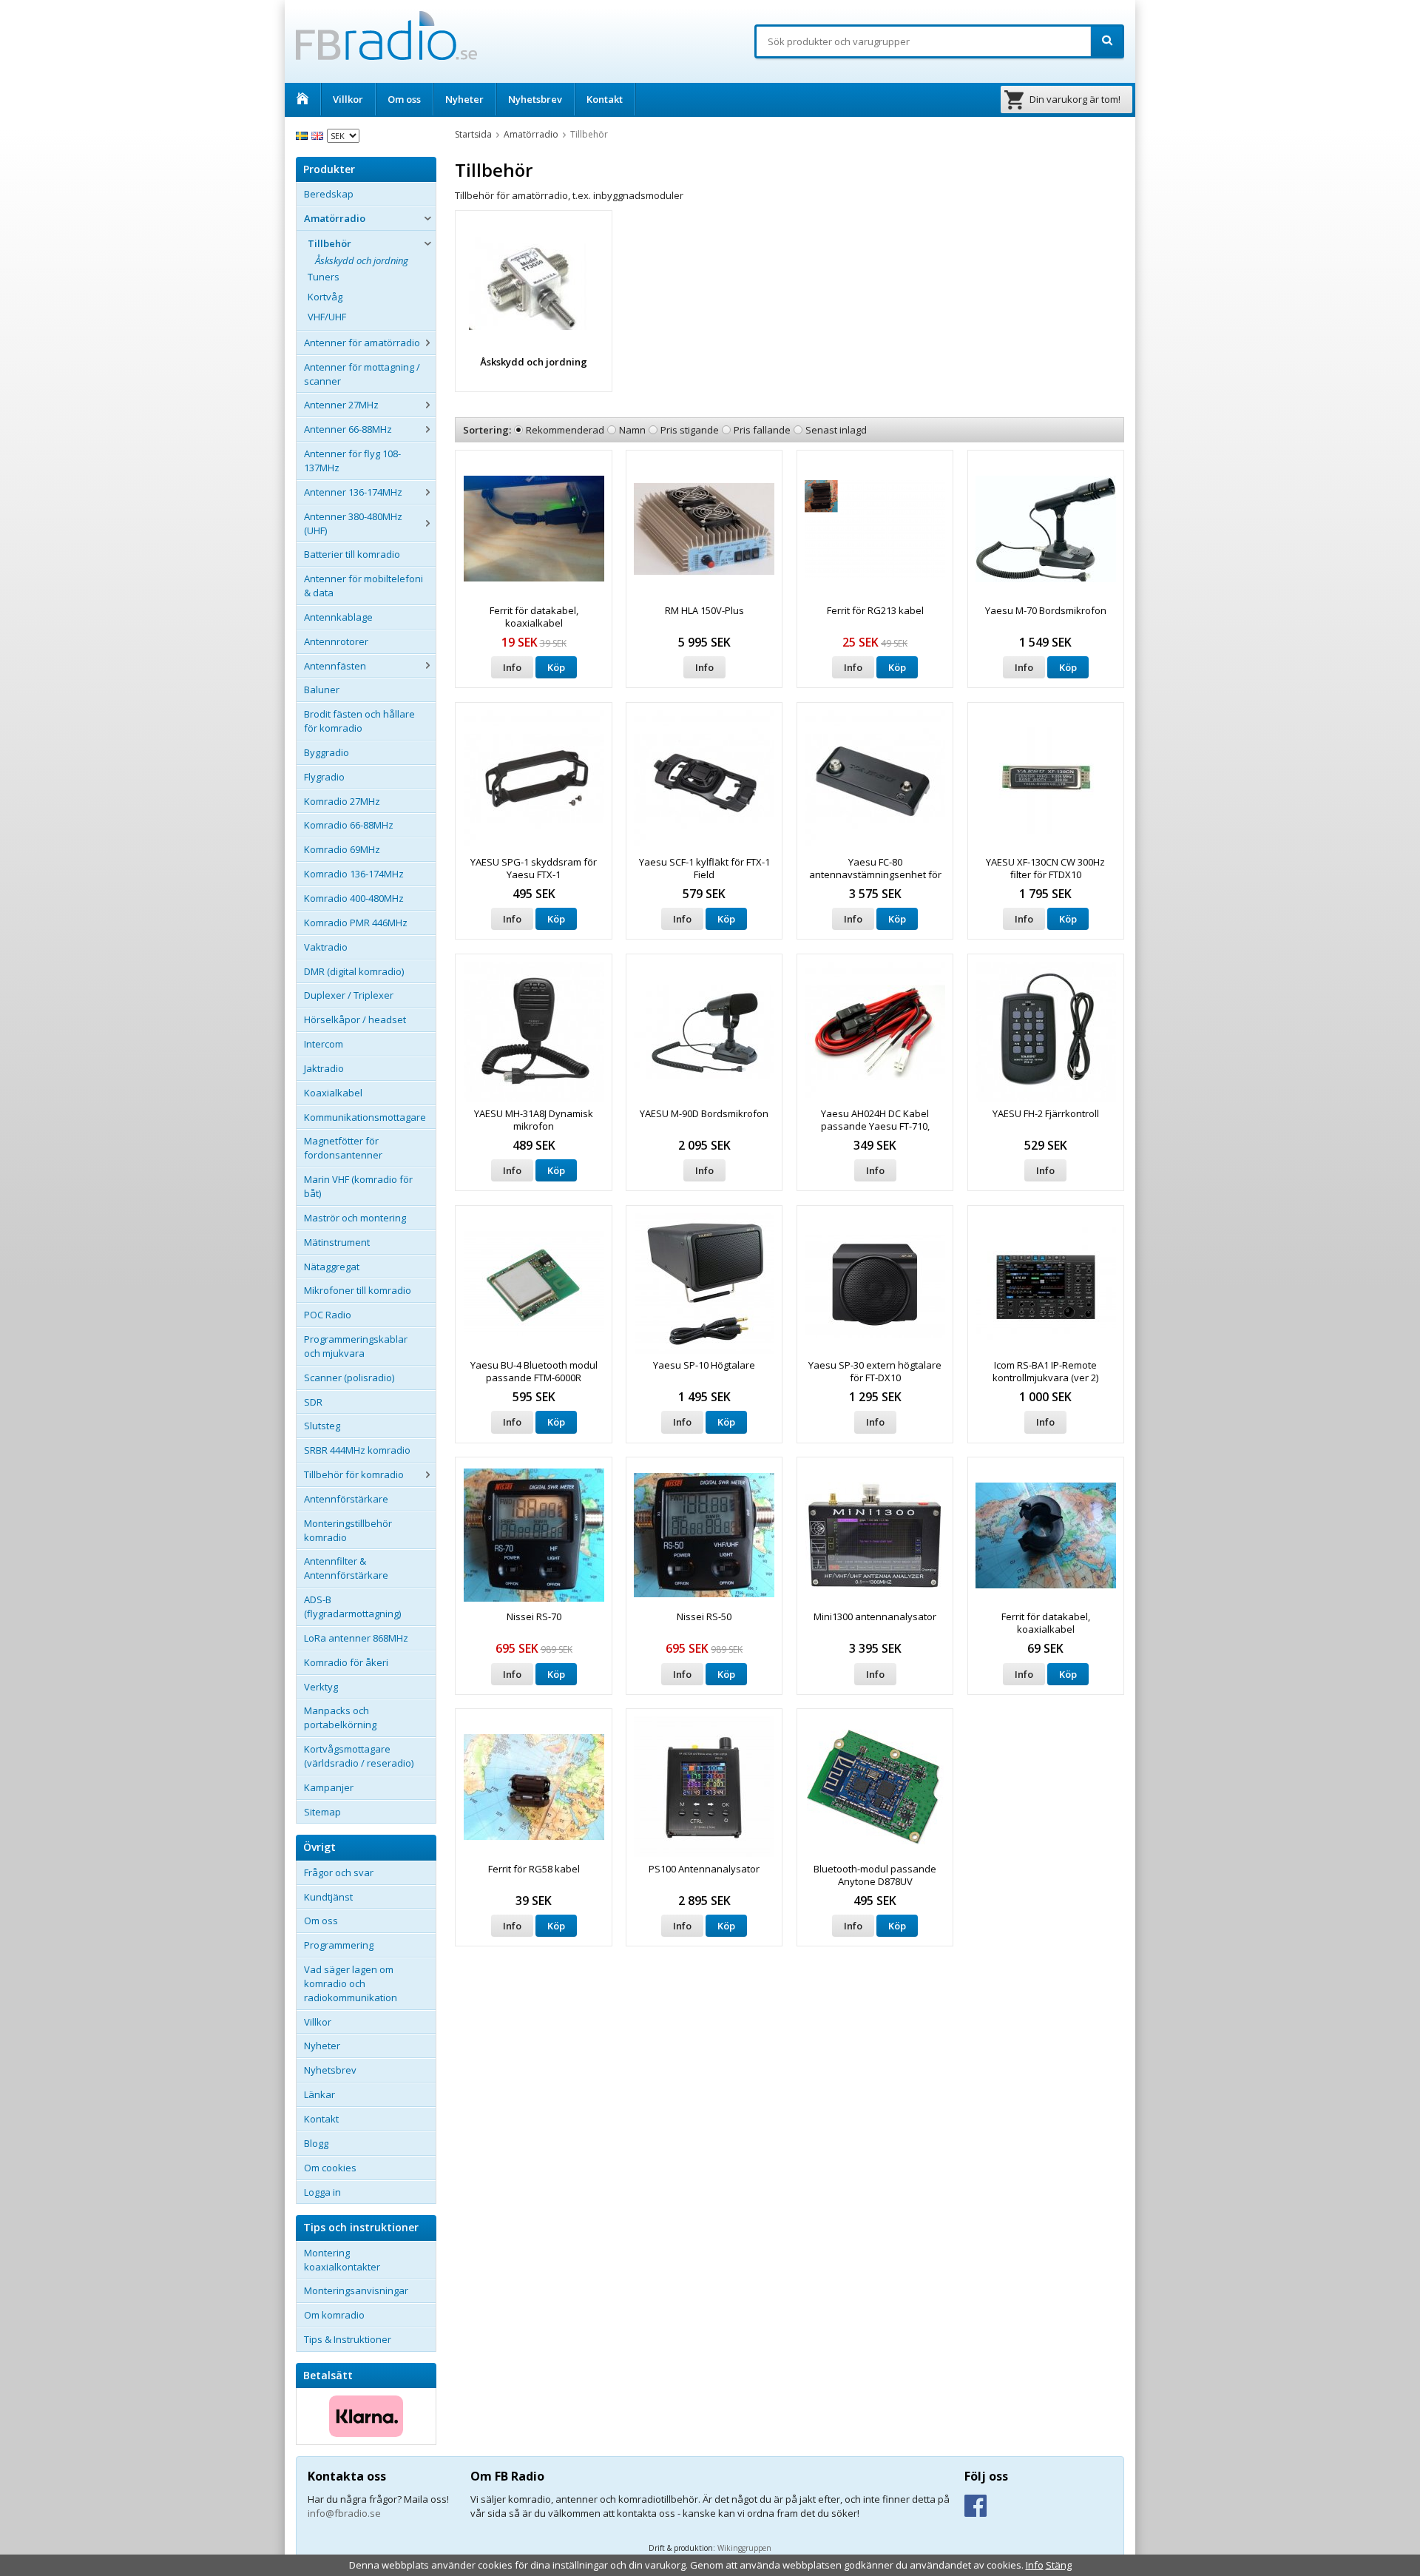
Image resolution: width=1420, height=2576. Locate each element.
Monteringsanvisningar (356, 2290)
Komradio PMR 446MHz (356, 923)
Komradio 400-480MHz (354, 898)
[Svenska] (304, 135)
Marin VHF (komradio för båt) (358, 1186)
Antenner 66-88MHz (348, 429)
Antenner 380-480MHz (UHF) (353, 523)
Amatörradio (335, 218)
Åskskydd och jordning (362, 260)
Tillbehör (329, 243)
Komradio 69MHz (342, 849)
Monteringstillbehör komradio (348, 1530)
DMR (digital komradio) (354, 971)
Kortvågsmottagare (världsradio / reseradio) (359, 1756)
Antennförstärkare (346, 1499)
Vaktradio (326, 947)
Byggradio (327, 752)
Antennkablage (338, 617)
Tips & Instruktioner (348, 2339)
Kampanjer (329, 1787)
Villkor (348, 99)
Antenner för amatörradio (362, 343)
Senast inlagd (836, 430)
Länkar (319, 2094)
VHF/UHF (327, 317)
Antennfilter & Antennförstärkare (346, 1568)
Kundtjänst (328, 1897)
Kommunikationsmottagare (365, 1117)
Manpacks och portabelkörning (340, 1717)
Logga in (322, 2192)
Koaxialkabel (333, 1093)
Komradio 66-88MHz (349, 825)
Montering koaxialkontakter (342, 2260)
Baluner (322, 689)
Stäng (1059, 2565)
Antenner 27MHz (341, 405)
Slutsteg (322, 1426)
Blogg (316, 2143)
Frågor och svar (339, 1872)
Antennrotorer (336, 641)
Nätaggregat (332, 1267)
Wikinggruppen (744, 2548)
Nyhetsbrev (535, 99)
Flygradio (324, 777)
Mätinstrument (337, 1242)
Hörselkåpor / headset (355, 1019)
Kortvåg (325, 297)
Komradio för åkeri (346, 1662)
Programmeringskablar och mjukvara (356, 1346)
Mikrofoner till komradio (358, 1290)
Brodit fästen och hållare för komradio (359, 721)
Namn (632, 430)
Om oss (404, 99)
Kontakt (605, 99)
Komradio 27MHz (342, 801)
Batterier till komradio (352, 554)
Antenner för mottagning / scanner (362, 374)
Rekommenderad (565, 430)
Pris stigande (690, 430)
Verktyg (321, 1687)
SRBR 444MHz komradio (357, 1450)
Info (512, 667)
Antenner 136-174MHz (353, 492)
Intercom (324, 1044)
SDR (313, 1402)
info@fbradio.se (344, 2513)
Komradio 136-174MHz (354, 874)
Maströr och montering (355, 1218)
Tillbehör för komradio (354, 1474)
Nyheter (464, 99)
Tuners (324, 277)
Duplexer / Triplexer (349, 995)
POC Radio (328, 1315)
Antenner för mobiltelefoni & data (364, 586)
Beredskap (329, 194)
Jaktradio (324, 1068)
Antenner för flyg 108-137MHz (352, 461)
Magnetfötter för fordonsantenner (343, 1148)
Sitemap (322, 1812)
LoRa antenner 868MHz (356, 1638)
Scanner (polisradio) (349, 1378)
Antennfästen (335, 666)
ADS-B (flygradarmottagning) (352, 1606)
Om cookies (330, 2168)
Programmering (339, 1945)
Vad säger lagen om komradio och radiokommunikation (351, 1983)
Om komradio (334, 2315)
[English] (319, 135)
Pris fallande (762, 430)
